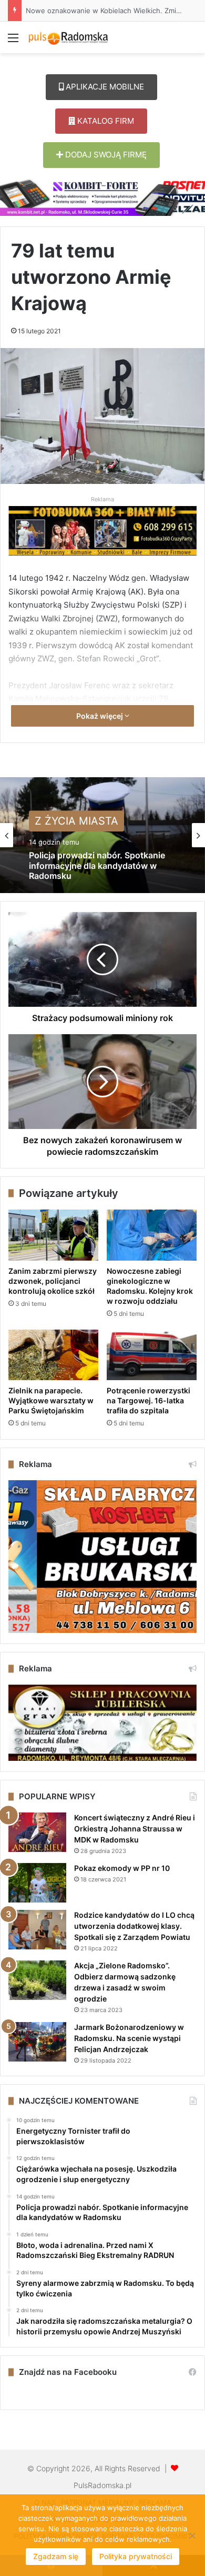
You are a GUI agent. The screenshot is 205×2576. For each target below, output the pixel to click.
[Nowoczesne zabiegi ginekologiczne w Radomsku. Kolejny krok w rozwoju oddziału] (152, 1235)
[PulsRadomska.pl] (68, 37)
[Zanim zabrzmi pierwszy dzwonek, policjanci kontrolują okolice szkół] (53, 1235)
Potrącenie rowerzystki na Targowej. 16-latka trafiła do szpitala (148, 1400)
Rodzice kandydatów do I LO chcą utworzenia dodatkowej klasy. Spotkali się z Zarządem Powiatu (134, 1926)
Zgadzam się (56, 2556)
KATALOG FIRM (105, 121)
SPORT (52, 823)
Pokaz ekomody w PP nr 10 (122, 1868)
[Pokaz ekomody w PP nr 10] (37, 1883)
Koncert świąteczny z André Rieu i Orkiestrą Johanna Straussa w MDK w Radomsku (135, 1829)
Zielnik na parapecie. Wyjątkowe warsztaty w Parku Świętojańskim (51, 1400)
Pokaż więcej (100, 716)
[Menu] (13, 41)
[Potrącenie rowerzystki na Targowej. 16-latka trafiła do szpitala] (152, 1355)
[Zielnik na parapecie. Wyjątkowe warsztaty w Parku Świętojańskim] (53, 1355)
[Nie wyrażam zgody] (192, 2535)
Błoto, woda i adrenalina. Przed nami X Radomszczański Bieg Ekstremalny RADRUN (102, 870)
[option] (102, 835)
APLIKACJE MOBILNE (104, 87)
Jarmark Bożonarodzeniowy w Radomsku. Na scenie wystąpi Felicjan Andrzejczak (129, 2038)
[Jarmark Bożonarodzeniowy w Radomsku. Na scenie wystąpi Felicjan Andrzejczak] (37, 2042)
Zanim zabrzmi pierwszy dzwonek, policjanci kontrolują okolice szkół (53, 1281)
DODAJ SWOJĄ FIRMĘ (105, 155)
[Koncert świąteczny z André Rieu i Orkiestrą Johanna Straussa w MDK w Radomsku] (37, 1832)
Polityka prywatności (136, 2556)
